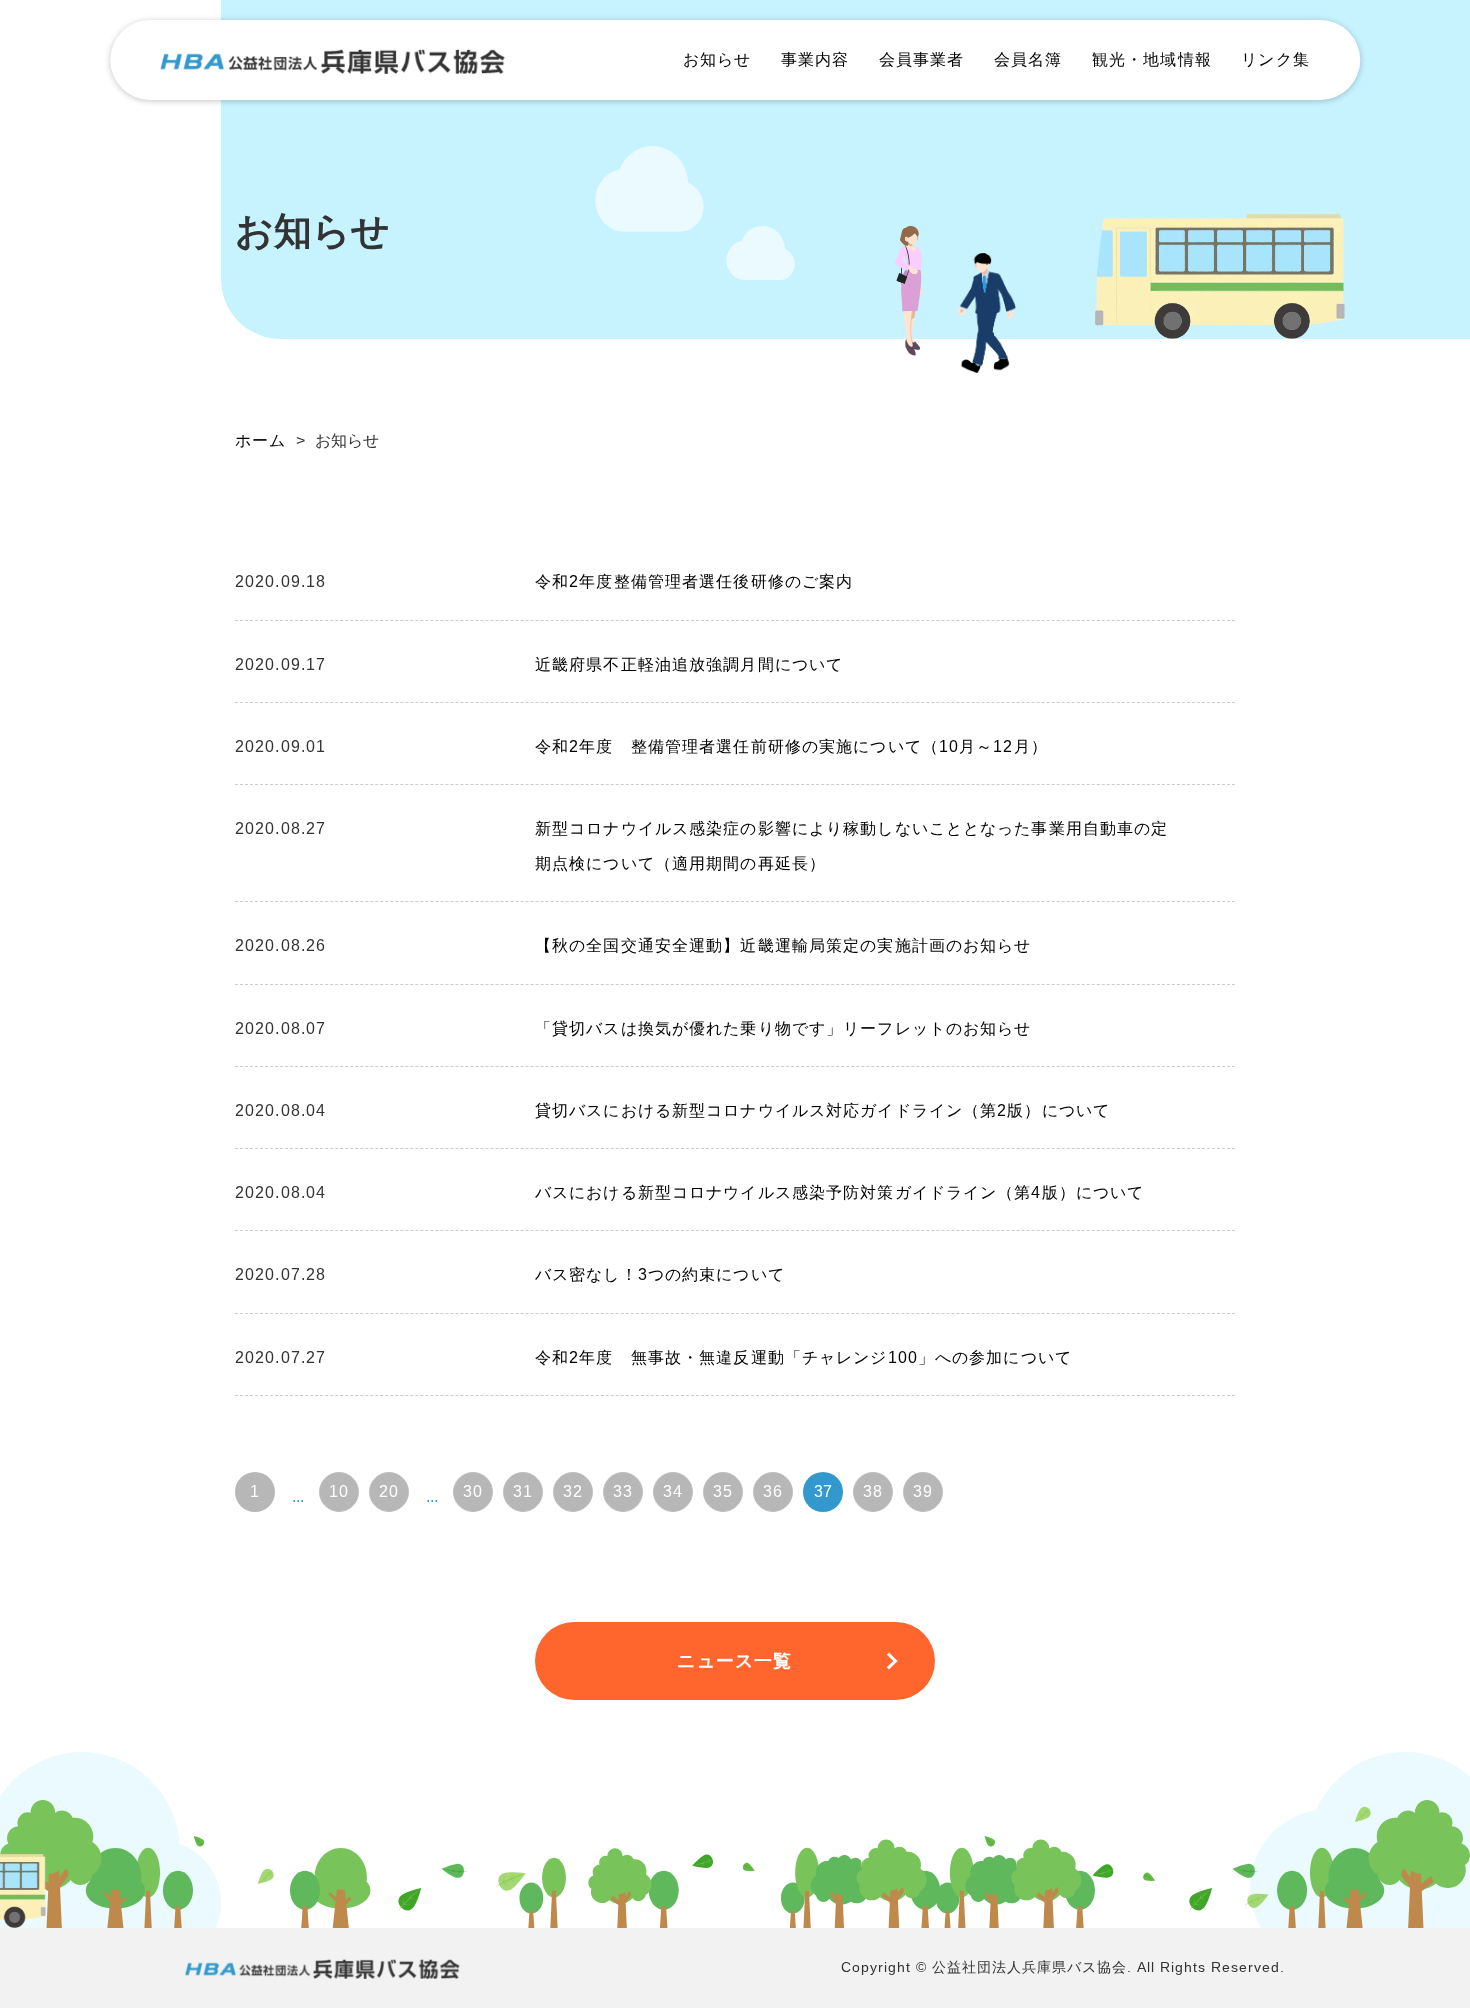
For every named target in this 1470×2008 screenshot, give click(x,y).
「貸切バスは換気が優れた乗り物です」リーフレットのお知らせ (783, 1028)
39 (923, 1491)
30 (473, 1491)
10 (339, 1491)
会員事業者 (922, 59)
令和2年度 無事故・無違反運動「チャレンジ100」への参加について (803, 1357)
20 (389, 1491)
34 (673, 1491)
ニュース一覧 (734, 1661)
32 (573, 1491)
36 (773, 1491)
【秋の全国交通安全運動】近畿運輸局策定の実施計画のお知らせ (783, 945)
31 (523, 1491)
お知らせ (717, 59)
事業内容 (815, 59)
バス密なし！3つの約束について (660, 1274)
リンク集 (1275, 59)
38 (873, 1491)
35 (723, 1491)
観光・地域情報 (1152, 59)
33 (623, 1491)
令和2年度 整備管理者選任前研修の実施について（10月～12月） (791, 746)
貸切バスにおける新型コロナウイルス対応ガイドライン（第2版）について (822, 1110)
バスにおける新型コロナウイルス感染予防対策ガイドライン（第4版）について (839, 1192)
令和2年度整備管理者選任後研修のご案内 (694, 581)
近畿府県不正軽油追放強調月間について (689, 664)
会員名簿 (1028, 59)
